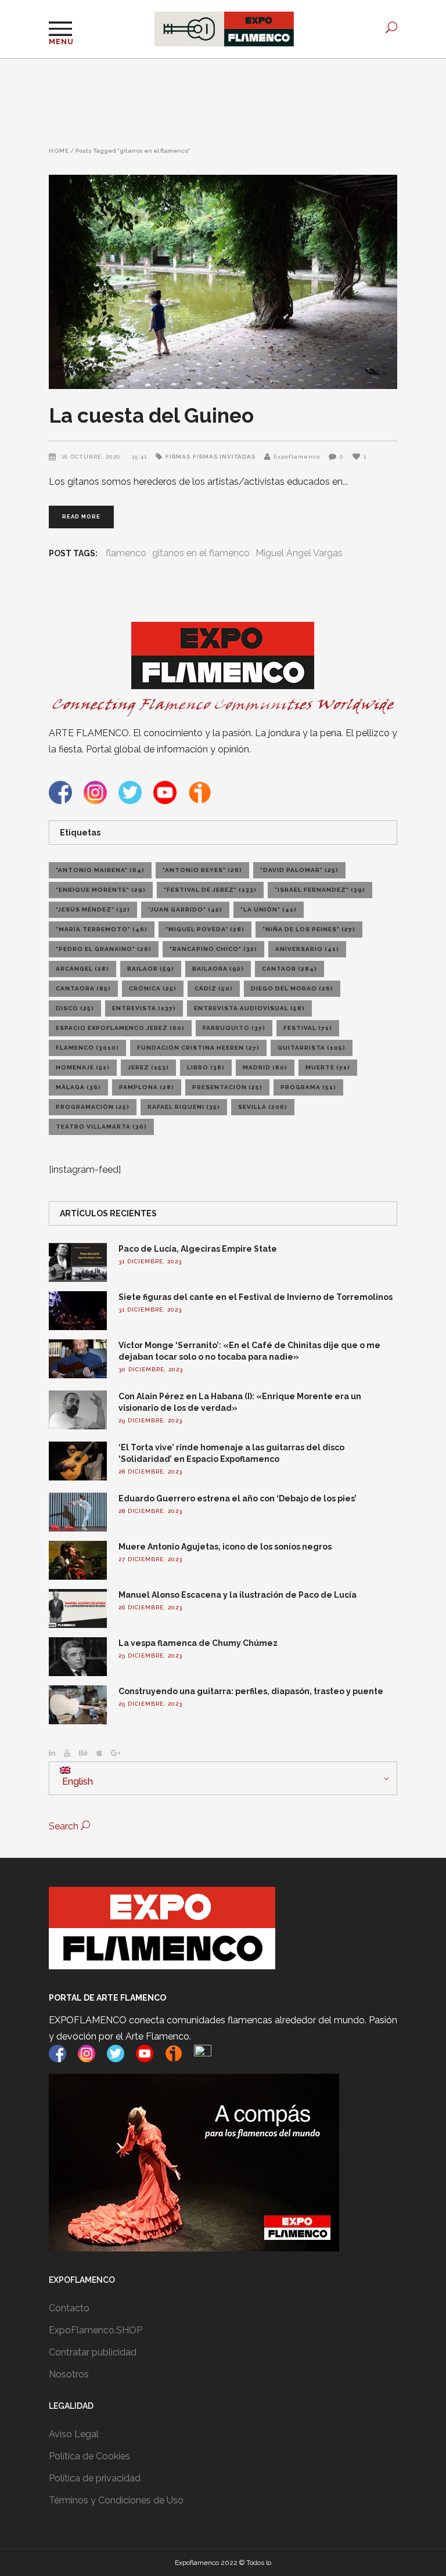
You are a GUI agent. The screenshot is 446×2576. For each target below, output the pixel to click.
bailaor (151, 969)
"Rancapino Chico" (213, 949)
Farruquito (234, 1028)
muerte (328, 1067)
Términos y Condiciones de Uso (116, 2500)
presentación (227, 1087)
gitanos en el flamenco (201, 553)
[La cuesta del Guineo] (223, 282)
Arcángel (82, 969)
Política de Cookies (89, 2456)
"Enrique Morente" (101, 890)
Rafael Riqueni (184, 1107)
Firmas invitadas (224, 457)
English (76, 1781)
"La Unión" (269, 909)
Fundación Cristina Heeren (198, 1048)
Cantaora (83, 988)
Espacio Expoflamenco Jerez (120, 1028)
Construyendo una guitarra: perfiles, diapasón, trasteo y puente (251, 1691)
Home (59, 151)
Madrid (265, 1067)
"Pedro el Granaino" (104, 949)
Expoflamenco (297, 457)
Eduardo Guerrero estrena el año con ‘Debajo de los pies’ (238, 1498)
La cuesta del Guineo (151, 415)
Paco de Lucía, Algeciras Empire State (198, 1249)
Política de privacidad (95, 2478)
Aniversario (307, 949)
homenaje (83, 1067)
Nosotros (69, 2374)
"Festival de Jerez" (210, 890)
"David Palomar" (299, 870)
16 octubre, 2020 (92, 457)
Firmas (178, 457)
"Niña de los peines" (309, 929)
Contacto (69, 2308)
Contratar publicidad (93, 2352)
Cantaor (289, 969)
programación (93, 1107)
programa (308, 1087)
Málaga (78, 1087)
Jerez (148, 1067)
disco (75, 1008)
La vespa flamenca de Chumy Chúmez (198, 1643)
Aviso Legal (74, 2434)
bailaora (218, 969)
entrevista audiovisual (249, 1008)
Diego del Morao (292, 988)
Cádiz (214, 988)
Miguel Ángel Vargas (299, 553)
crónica (153, 988)
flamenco (126, 553)
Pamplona (147, 1087)
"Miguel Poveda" (205, 929)
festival (308, 1028)
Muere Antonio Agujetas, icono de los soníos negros (225, 1547)
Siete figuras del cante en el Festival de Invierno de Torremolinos (256, 1297)
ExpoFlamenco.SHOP (96, 2330)
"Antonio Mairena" (100, 870)
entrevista (144, 1008)
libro (206, 1067)
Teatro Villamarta (101, 1127)
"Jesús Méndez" (93, 909)
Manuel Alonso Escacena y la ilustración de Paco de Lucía (238, 1595)
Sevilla (263, 1107)
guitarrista (312, 1048)
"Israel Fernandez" (320, 890)
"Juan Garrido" (185, 909)
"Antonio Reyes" (202, 870)
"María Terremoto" (102, 929)
